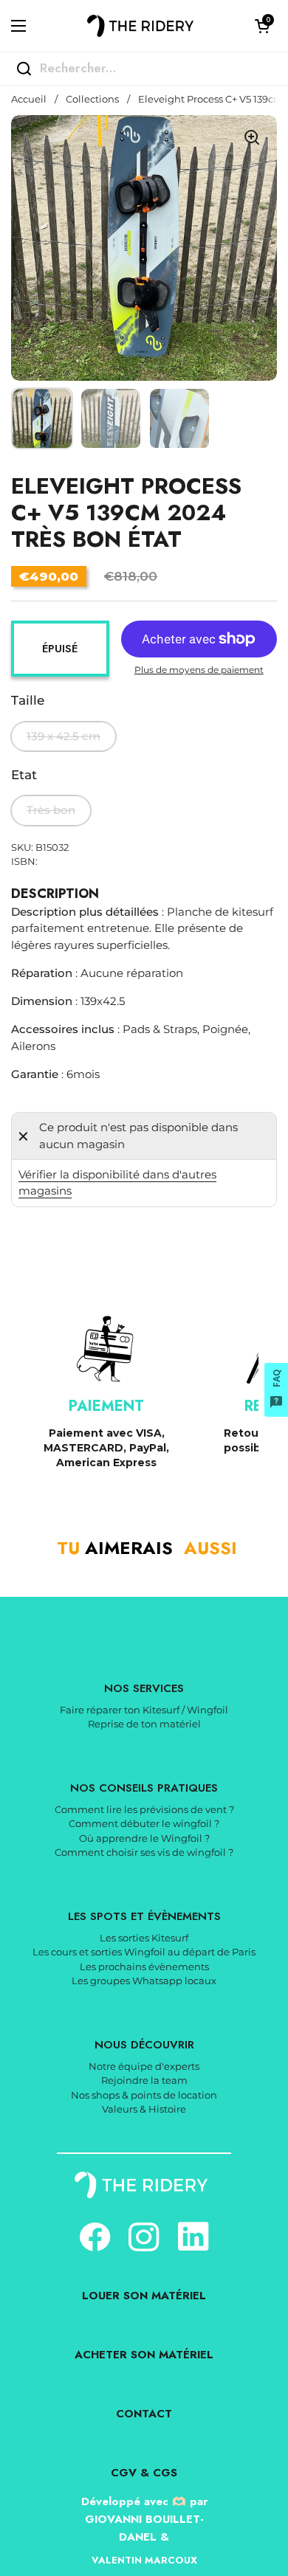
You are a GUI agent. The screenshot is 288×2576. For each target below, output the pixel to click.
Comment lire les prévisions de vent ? (144, 1809)
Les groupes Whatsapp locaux (144, 1981)
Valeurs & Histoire (144, 2109)
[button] (262, 26)
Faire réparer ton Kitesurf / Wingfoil (144, 1710)
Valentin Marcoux (144, 2560)
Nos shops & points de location (144, 2095)
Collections (92, 99)
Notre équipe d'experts (144, 2066)
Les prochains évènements (144, 1966)
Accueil (29, 99)
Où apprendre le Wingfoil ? (144, 1838)
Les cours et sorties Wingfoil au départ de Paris (144, 1952)
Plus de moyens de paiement (199, 670)
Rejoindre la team (144, 2080)
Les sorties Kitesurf (144, 1938)
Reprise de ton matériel (144, 1724)
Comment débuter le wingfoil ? (144, 1823)
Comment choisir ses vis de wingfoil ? (144, 1852)
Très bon (51, 810)
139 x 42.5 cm (64, 736)
